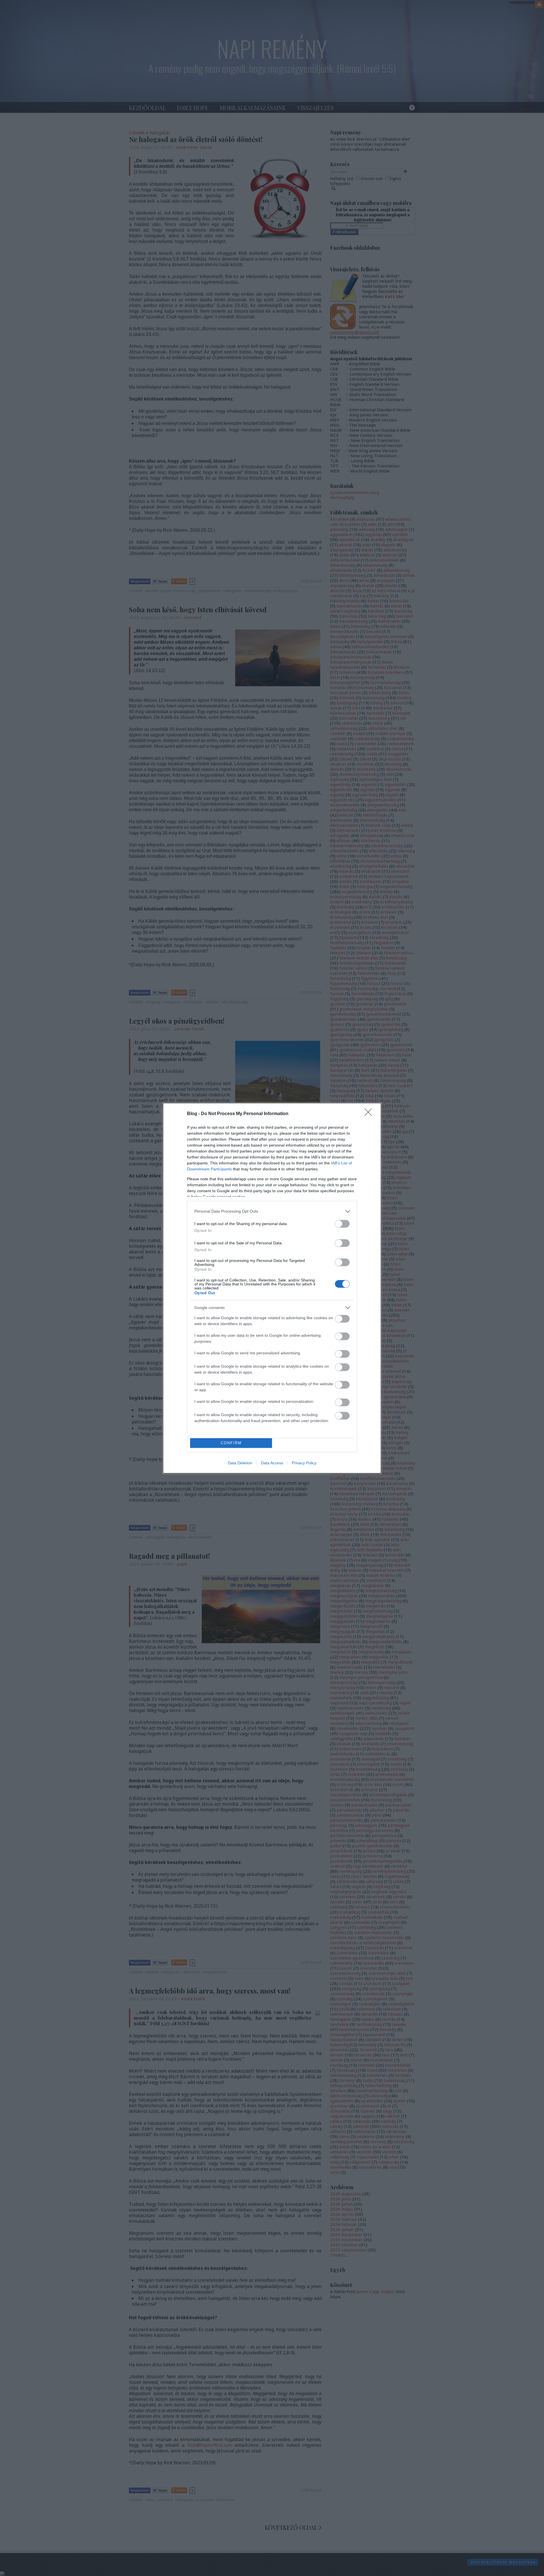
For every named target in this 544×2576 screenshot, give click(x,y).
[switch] (342, 1224)
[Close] (370, 1114)
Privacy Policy (304, 1463)
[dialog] (272, 1288)
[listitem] (272, 1211)
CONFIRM (231, 1443)
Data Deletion (240, 1463)
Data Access (272, 1463)
